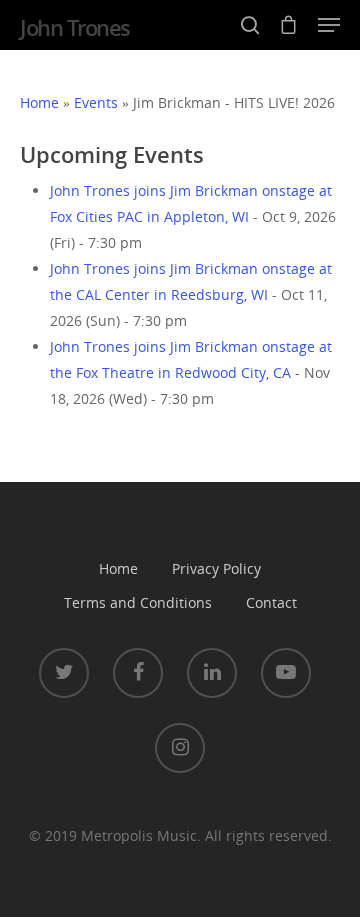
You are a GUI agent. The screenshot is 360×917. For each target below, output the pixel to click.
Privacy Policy (216, 568)
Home (39, 102)
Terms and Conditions (138, 602)
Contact (271, 602)
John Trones (75, 27)
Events (96, 102)
